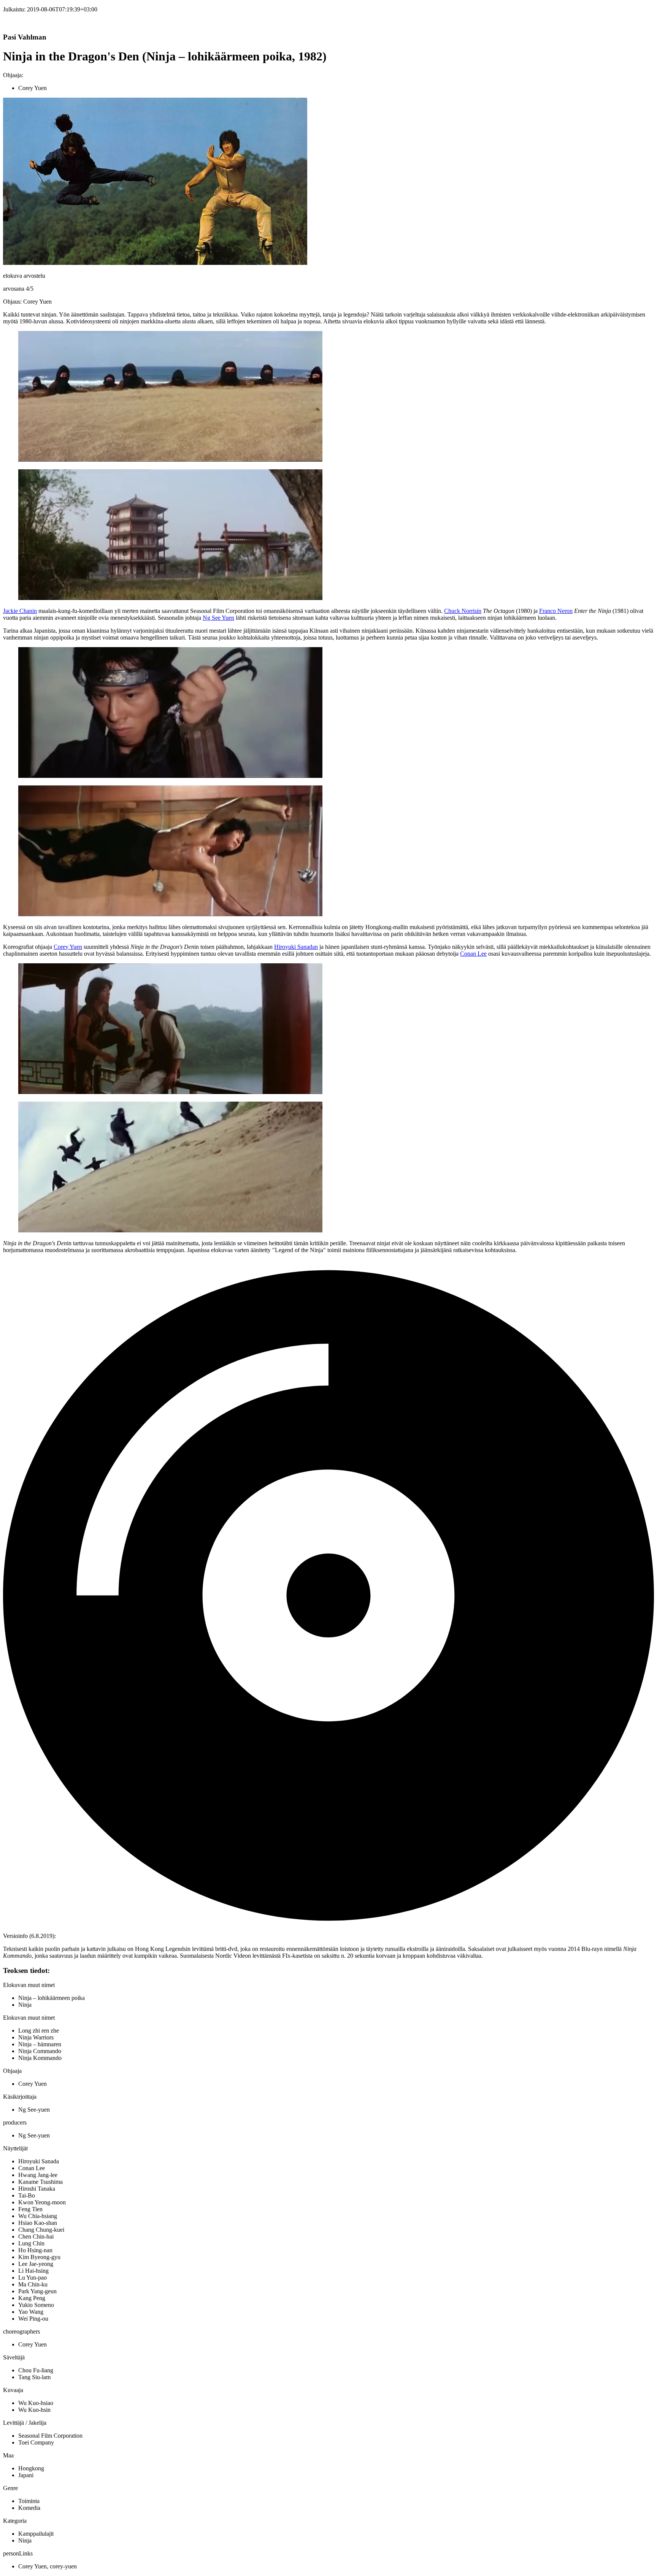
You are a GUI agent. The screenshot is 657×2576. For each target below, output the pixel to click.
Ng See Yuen (218, 618)
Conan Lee (473, 954)
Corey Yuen (68, 947)
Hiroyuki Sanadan (296, 947)
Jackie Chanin (20, 611)
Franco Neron (556, 611)
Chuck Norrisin (463, 611)
